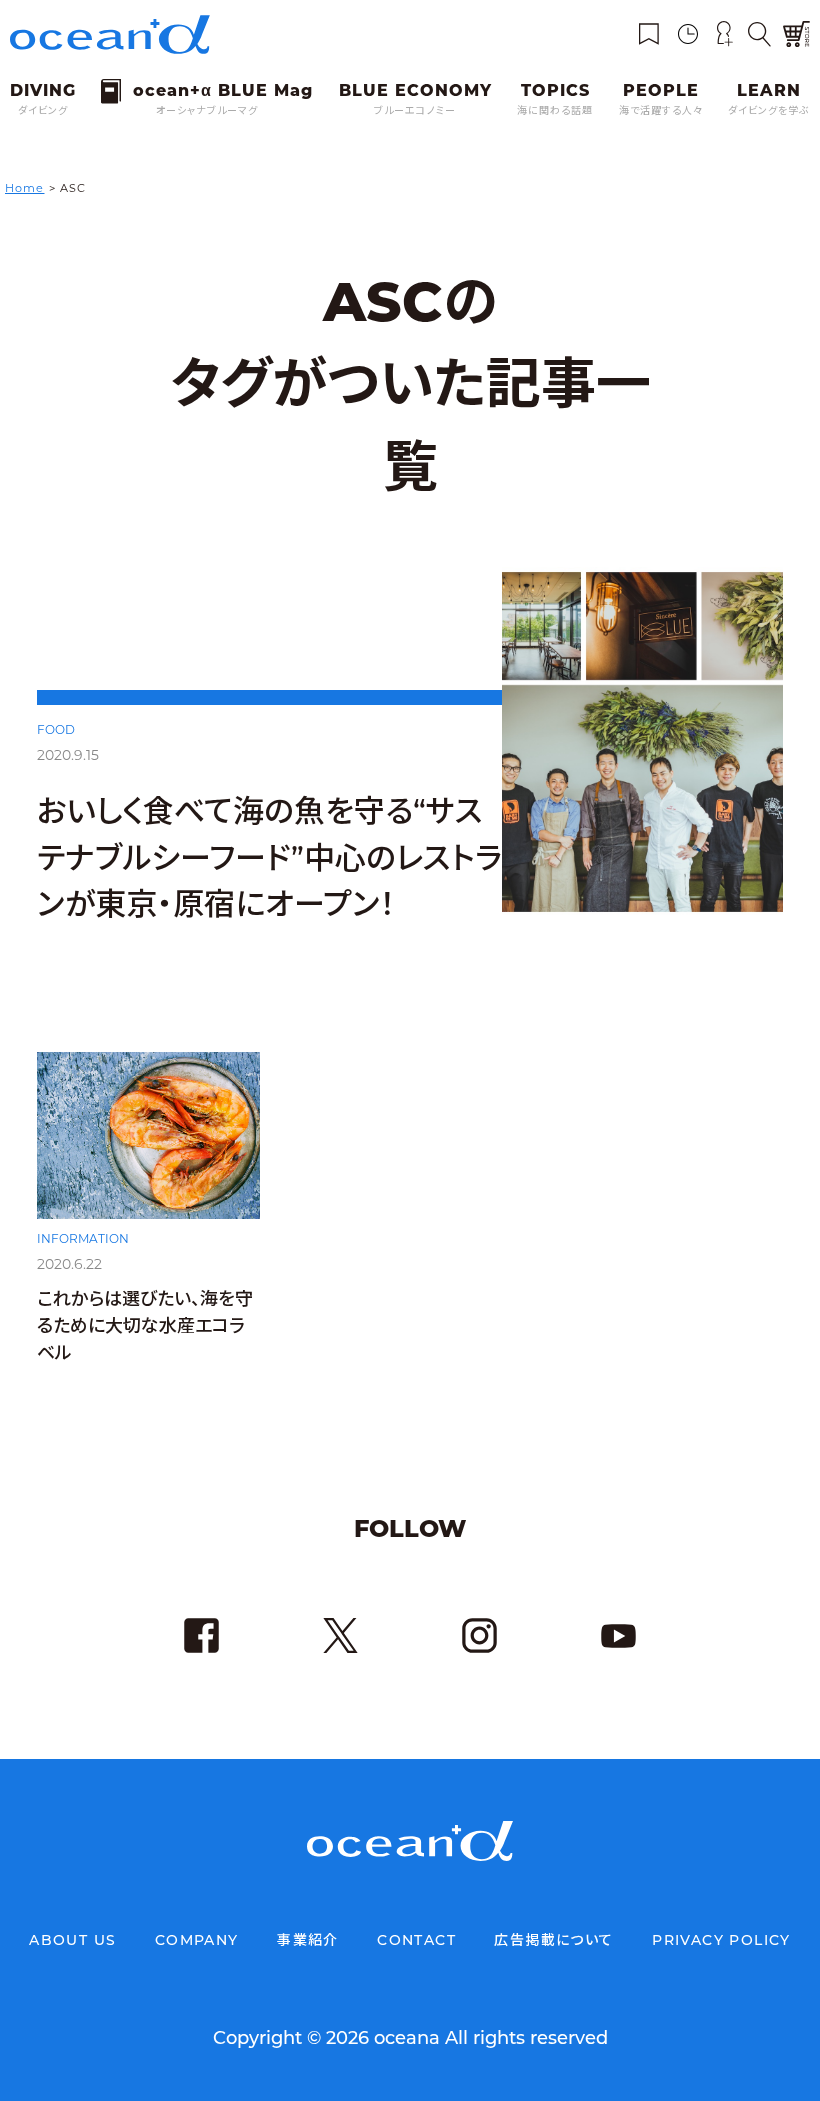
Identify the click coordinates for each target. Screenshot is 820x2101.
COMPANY (197, 1940)
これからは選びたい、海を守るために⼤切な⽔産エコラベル (145, 1326)
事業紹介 (308, 1940)
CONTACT (416, 1940)
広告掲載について (553, 1940)
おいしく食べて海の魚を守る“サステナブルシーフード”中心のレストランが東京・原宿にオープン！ (269, 857)
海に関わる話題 (555, 110)
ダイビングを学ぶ (769, 110)
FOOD (56, 729)
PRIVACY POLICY (721, 1940)
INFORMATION (83, 1238)
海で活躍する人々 (661, 110)
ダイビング (43, 110)
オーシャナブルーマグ (207, 110)
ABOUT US (72, 1940)
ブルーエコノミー (415, 110)
